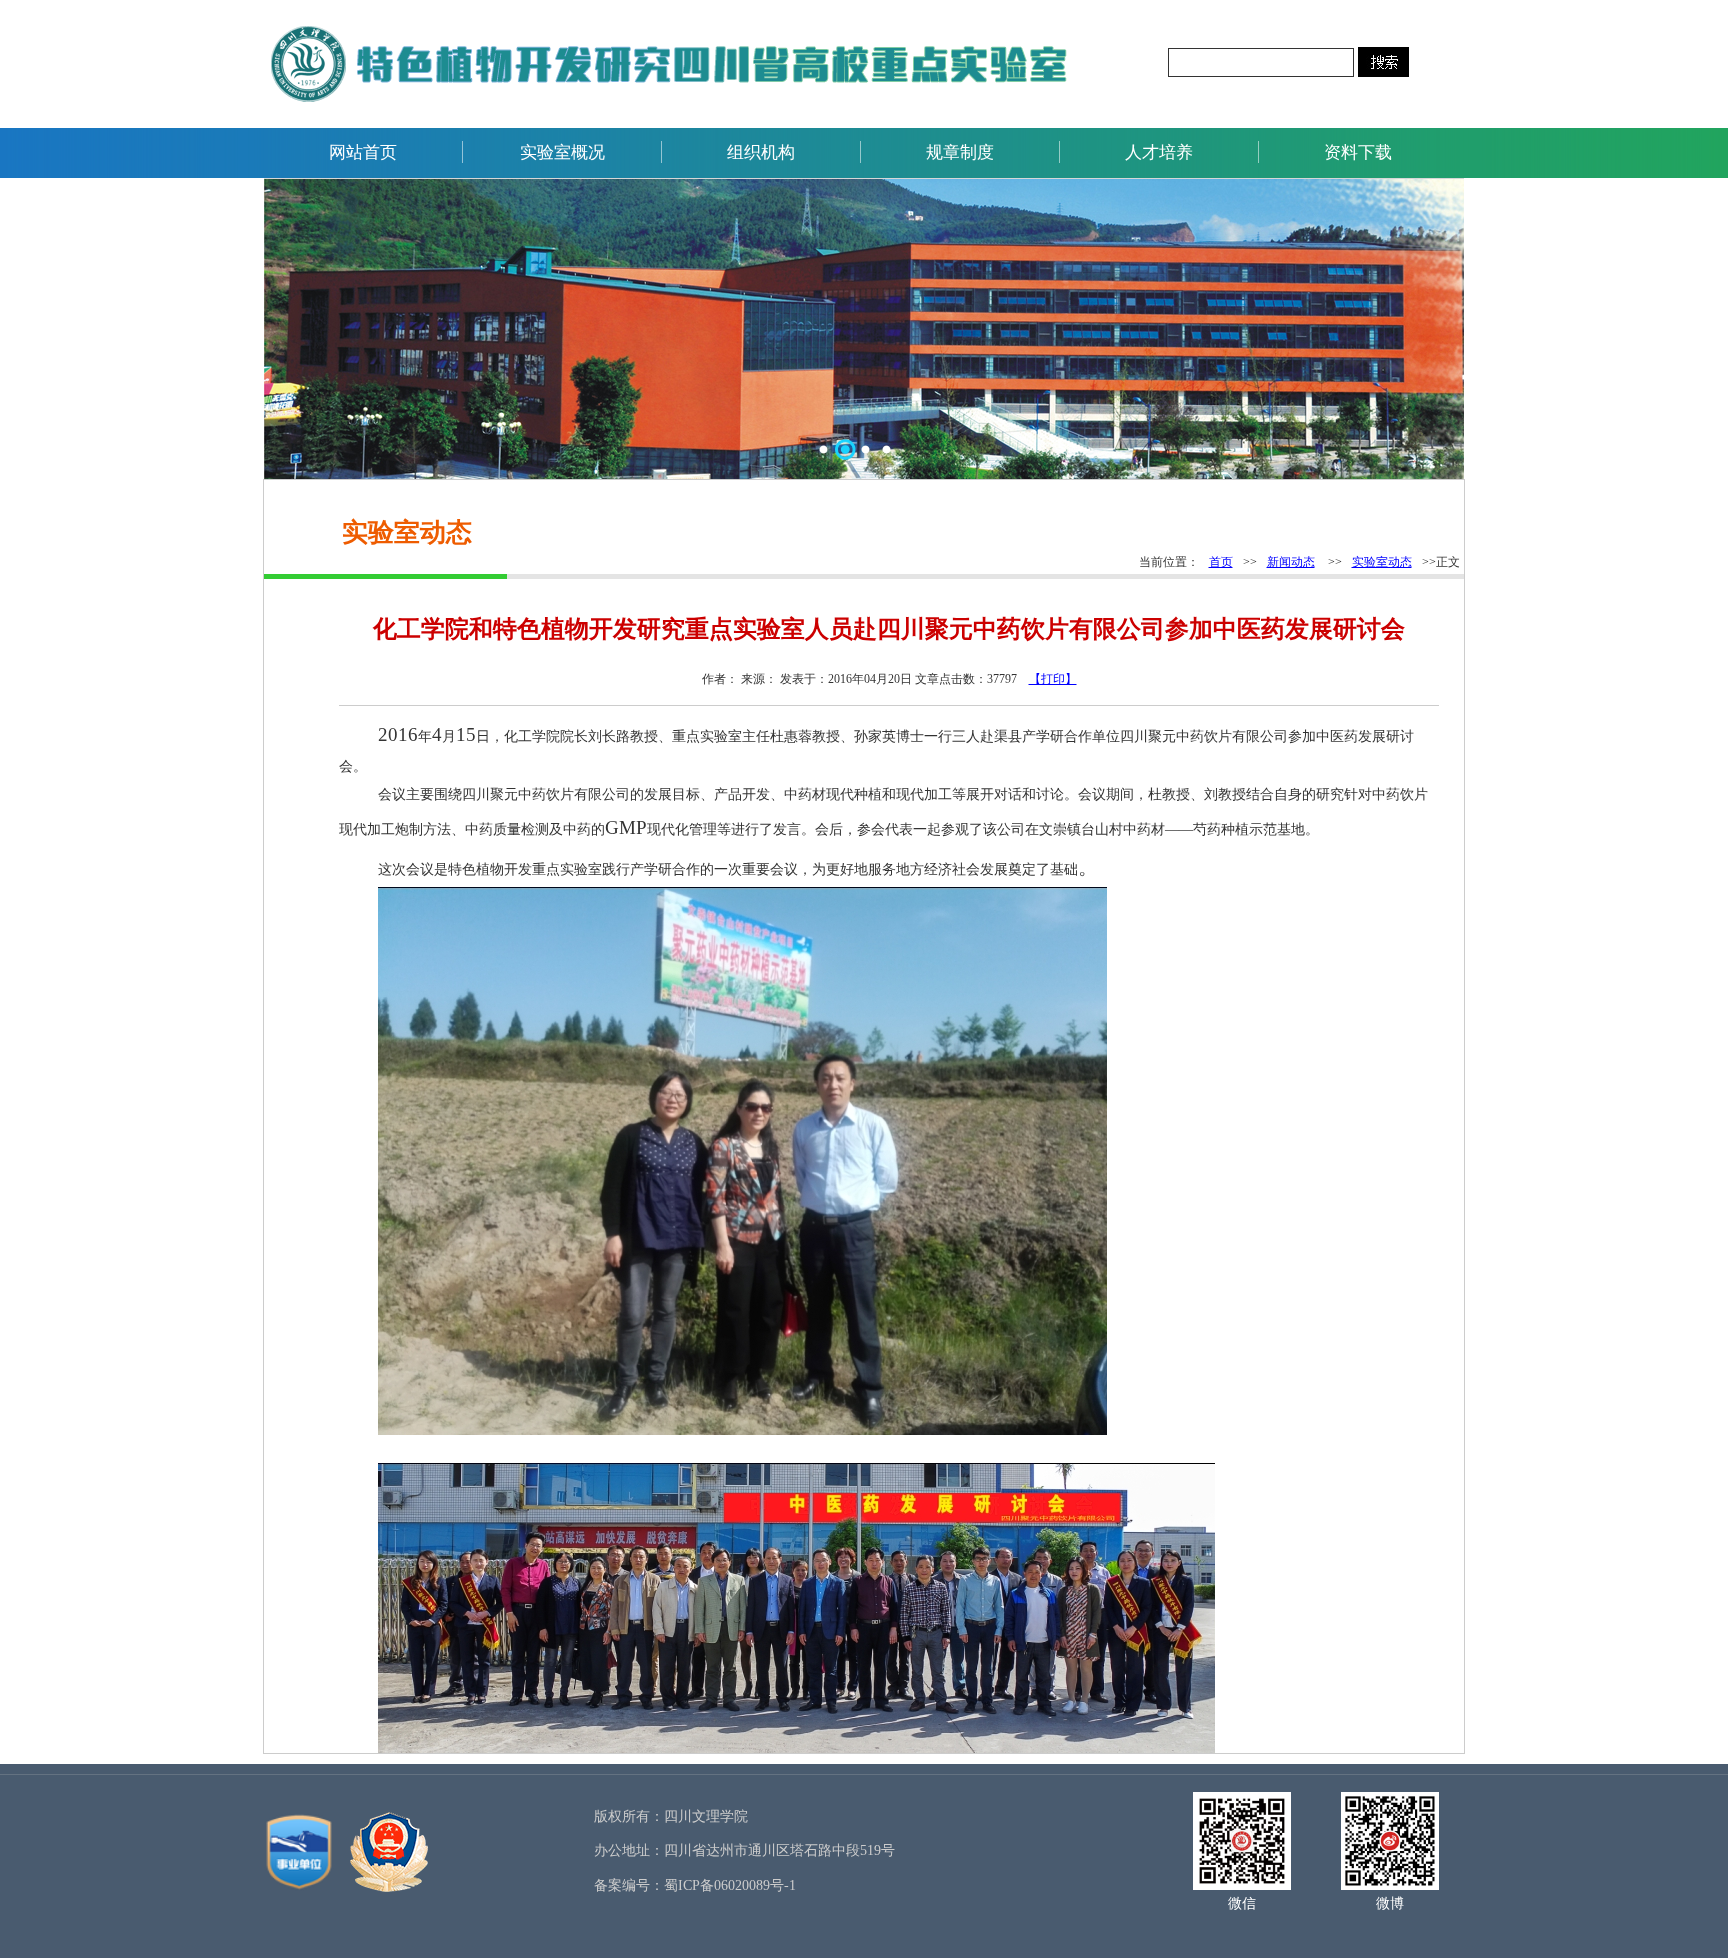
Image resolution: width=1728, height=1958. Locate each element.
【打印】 (1053, 679)
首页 (1221, 562)
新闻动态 (1291, 562)
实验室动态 (1382, 562)
